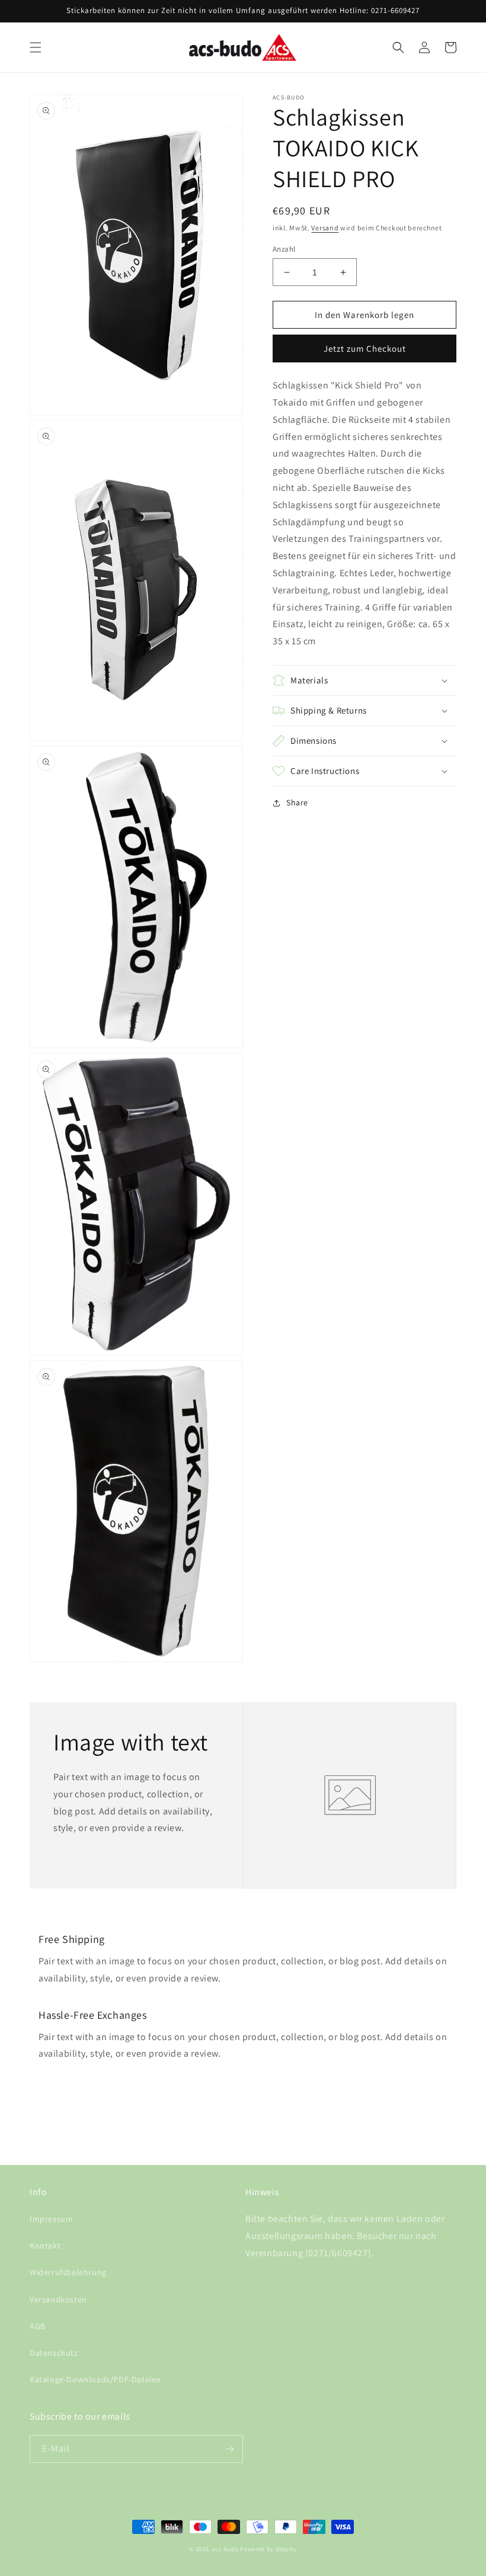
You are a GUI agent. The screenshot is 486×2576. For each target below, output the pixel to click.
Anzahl (284, 249)
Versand (325, 228)
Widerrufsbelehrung (68, 2272)
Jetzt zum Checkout (365, 349)
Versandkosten (58, 2299)
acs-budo (226, 2549)
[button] (36, 47)
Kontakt (45, 2246)
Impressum (51, 2219)
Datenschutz (54, 2353)
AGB (38, 2326)
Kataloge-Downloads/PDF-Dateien (95, 2379)
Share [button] (297, 802)
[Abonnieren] (229, 2449)
